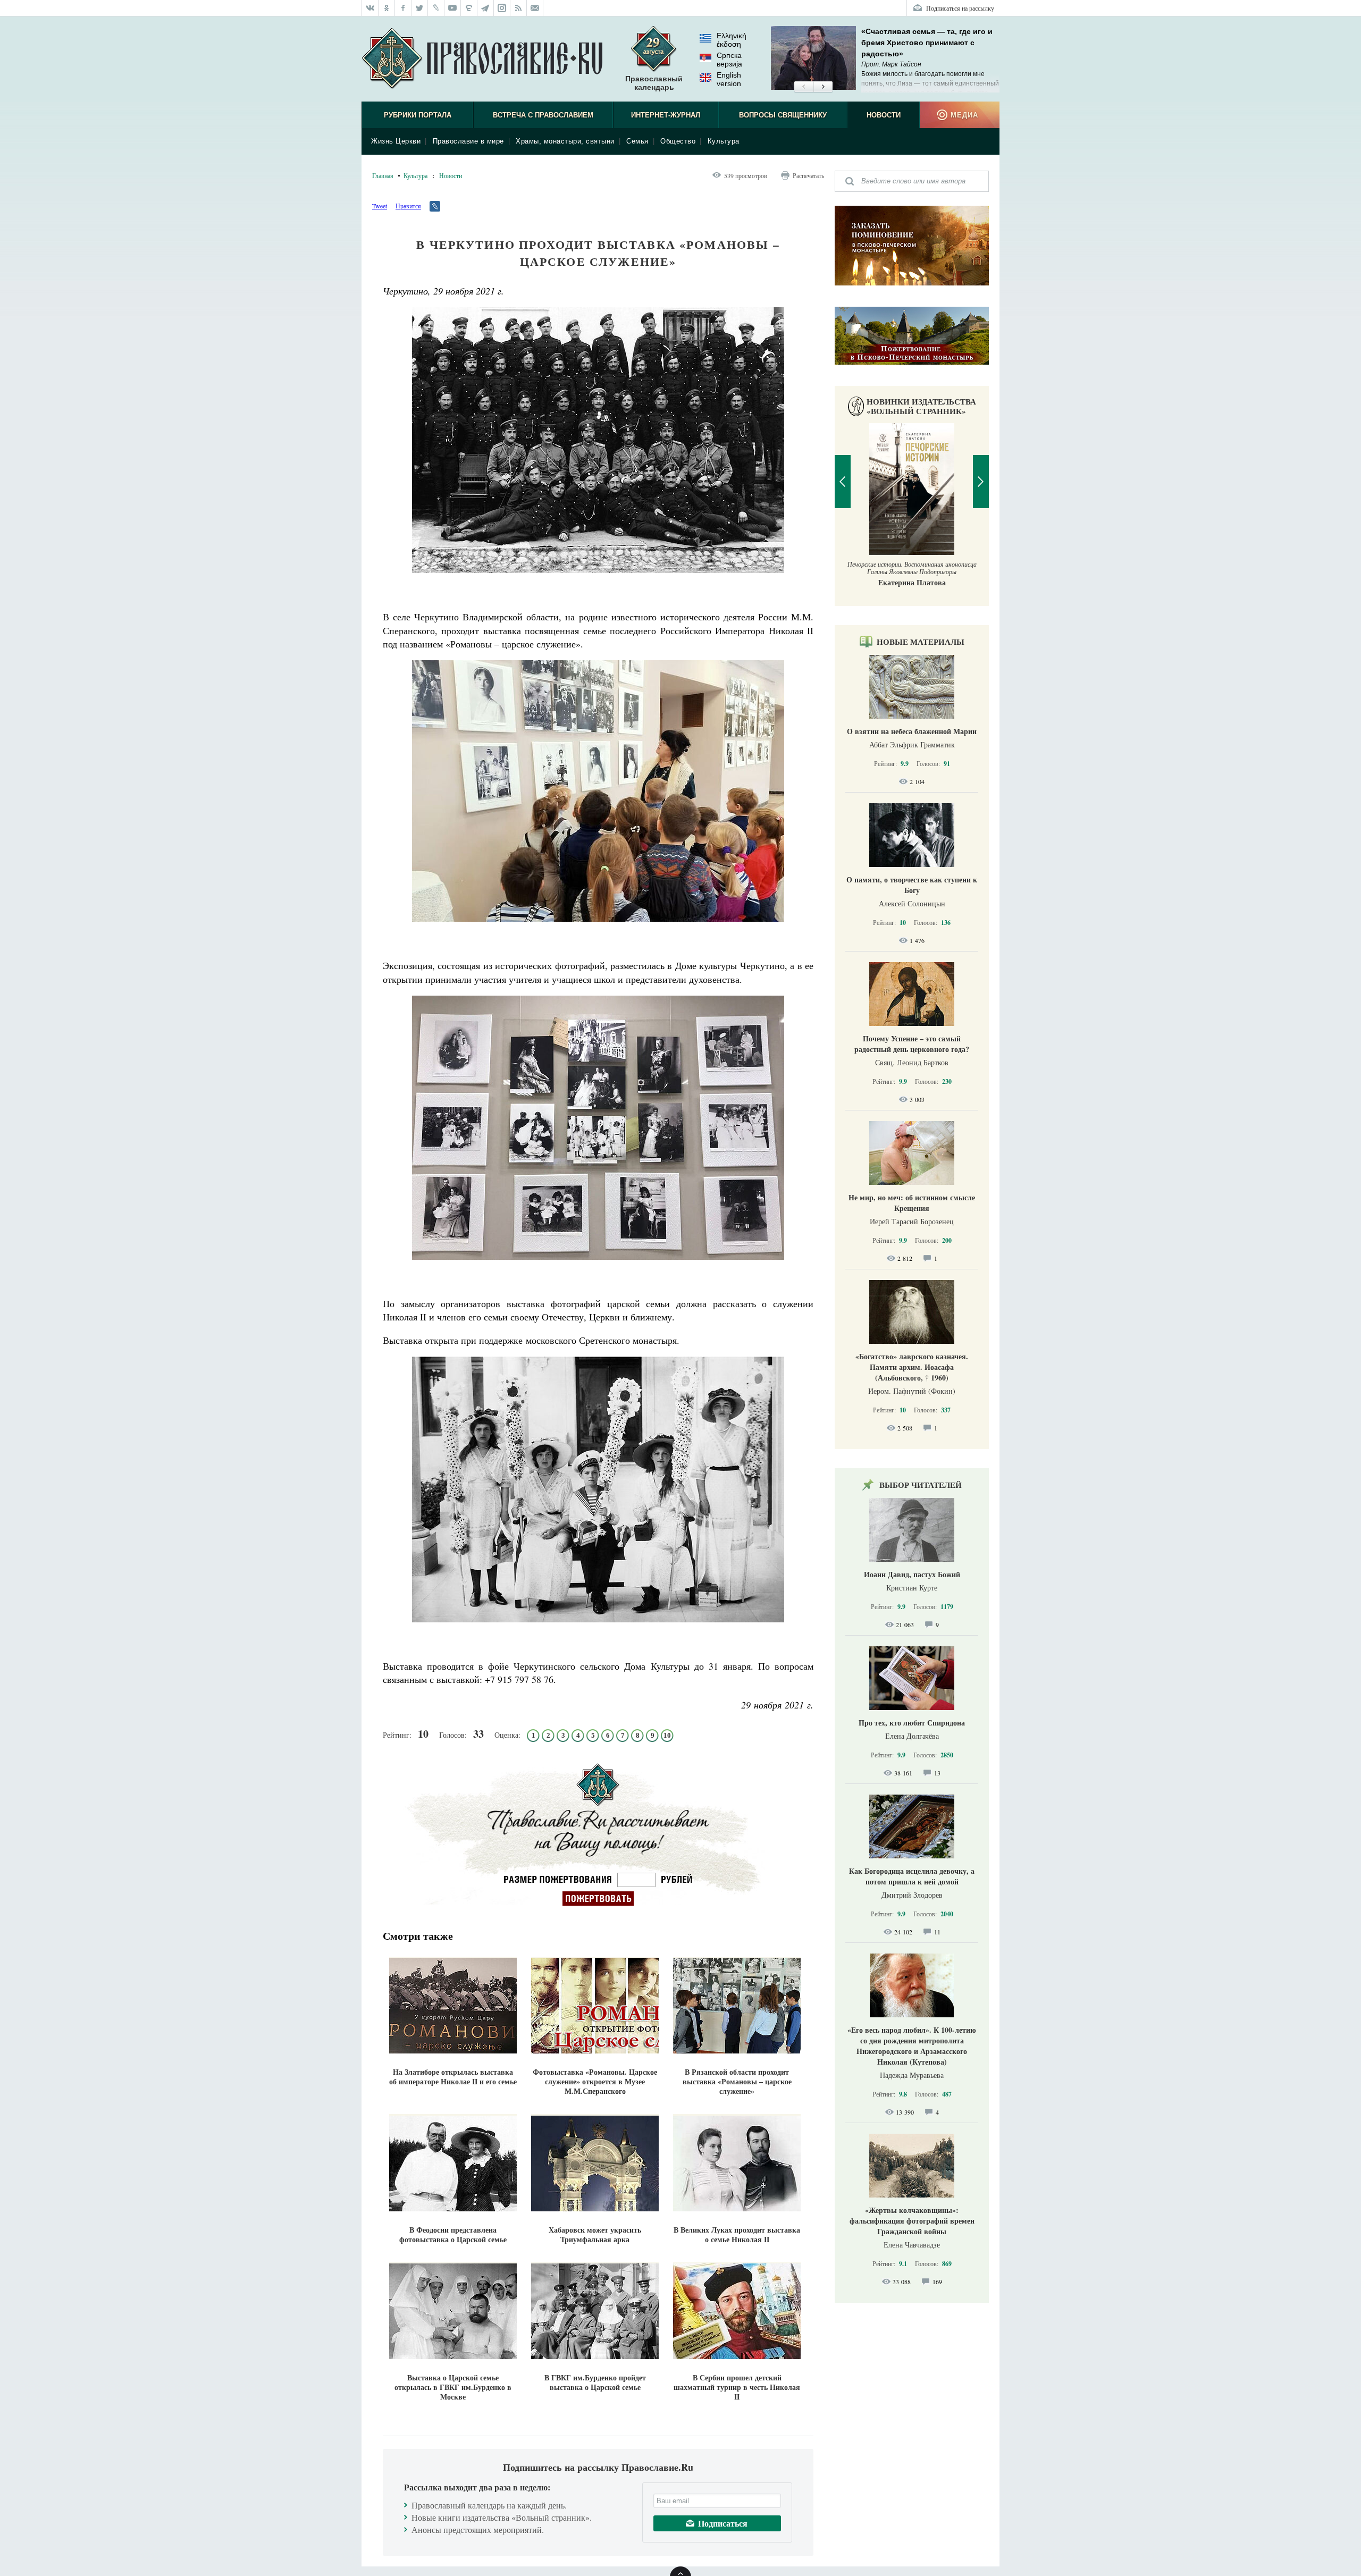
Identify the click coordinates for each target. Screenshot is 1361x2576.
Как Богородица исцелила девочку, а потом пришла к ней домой (912, 1876)
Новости (884, 115)
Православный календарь (654, 83)
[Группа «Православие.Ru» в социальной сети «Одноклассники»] (387, 8)
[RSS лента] (519, 8)
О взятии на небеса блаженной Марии (912, 731)
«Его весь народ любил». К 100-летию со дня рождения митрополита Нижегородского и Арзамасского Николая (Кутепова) (912, 2046)
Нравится (408, 206)
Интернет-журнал (666, 115)
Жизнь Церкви (396, 141)
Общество (678, 141)
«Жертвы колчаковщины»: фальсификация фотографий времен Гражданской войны (912, 2221)
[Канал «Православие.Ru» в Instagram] (502, 8)
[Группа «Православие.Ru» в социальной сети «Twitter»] (420, 8)
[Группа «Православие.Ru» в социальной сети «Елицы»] (469, 8)
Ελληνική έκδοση (732, 40)
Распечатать (808, 175)
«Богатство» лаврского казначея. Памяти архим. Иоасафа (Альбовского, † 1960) (912, 1367)
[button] (804, 87)
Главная (383, 175)
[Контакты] (535, 8)
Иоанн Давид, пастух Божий (912, 1574)
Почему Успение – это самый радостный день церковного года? (912, 1044)
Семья (637, 141)
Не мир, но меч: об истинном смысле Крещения (912, 1203)
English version (729, 79)
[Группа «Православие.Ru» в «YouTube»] (453, 8)
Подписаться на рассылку (960, 8)
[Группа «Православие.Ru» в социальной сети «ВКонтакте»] (370, 8)
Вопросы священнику (783, 115)
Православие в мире (468, 141)
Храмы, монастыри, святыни (565, 141)
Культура (724, 141)
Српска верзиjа (729, 60)
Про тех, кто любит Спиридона (912, 1723)
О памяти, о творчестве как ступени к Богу (912, 885)
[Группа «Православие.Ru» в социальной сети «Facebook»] (403, 8)
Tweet (380, 206)
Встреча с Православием (543, 115)
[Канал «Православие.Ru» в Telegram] (486, 8)
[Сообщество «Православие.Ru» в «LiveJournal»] (436, 8)
